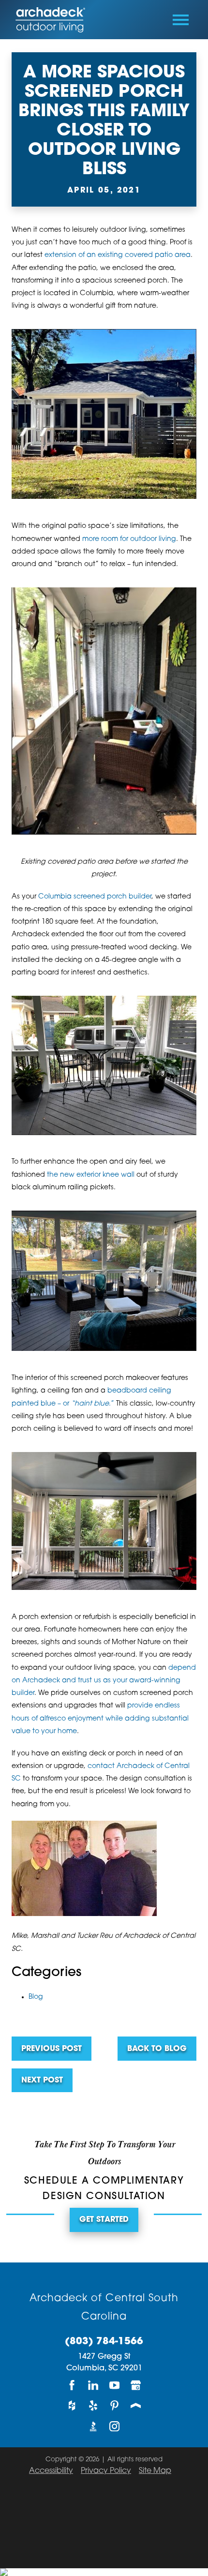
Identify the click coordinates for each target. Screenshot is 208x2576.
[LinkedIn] (93, 2385)
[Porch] (136, 2406)
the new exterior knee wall (91, 1175)
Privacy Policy (106, 2471)
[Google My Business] (136, 2385)
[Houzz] (72, 2406)
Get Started (104, 2220)
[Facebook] (72, 2385)
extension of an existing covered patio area (118, 255)
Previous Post (52, 2049)
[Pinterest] (115, 2406)
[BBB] (93, 2426)
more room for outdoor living (129, 539)
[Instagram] (115, 2426)
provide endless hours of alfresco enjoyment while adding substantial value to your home (100, 1719)
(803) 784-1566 (104, 2342)
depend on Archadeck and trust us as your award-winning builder (104, 1681)
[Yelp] (93, 2406)
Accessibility (51, 2471)
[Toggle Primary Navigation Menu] (181, 20)
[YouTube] (115, 2385)
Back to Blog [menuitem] (157, 2049)
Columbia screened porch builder (95, 897)
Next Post (42, 2081)
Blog (36, 1997)
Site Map (155, 2471)
